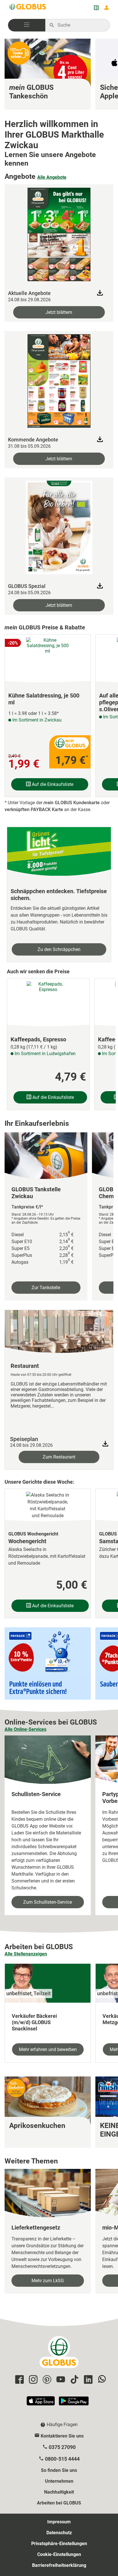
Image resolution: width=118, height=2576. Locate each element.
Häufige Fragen (62, 2425)
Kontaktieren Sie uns (62, 2436)
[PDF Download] (105, 1444)
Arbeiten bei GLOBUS (59, 2503)
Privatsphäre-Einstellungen (59, 2544)
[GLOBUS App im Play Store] (74, 2403)
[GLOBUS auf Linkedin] (87, 2380)
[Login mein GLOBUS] (107, 8)
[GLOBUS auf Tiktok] (74, 2380)
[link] (48, 74)
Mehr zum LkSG (48, 2281)
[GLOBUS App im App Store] (41, 2403)
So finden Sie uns (59, 2470)
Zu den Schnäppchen (59, 949)
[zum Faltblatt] (59, 233)
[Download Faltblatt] (100, 293)
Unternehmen (59, 2481)
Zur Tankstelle (46, 1288)
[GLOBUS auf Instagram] (32, 2380)
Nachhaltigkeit (59, 2492)
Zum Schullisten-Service (48, 1902)
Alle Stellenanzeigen (26, 1954)
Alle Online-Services (25, 1729)
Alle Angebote (52, 177)
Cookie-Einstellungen (59, 2554)
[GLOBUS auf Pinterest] (46, 2380)
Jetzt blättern (59, 312)
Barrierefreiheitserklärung (59, 2565)
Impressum (59, 2522)
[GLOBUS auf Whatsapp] (101, 2380)
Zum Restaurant (59, 1457)
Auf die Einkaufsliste (52, 784)
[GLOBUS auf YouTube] (60, 2380)
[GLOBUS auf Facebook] (19, 2380)
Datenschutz (59, 2533)
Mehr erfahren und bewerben (48, 2049)
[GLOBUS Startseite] (28, 8)
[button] (27, 25)
